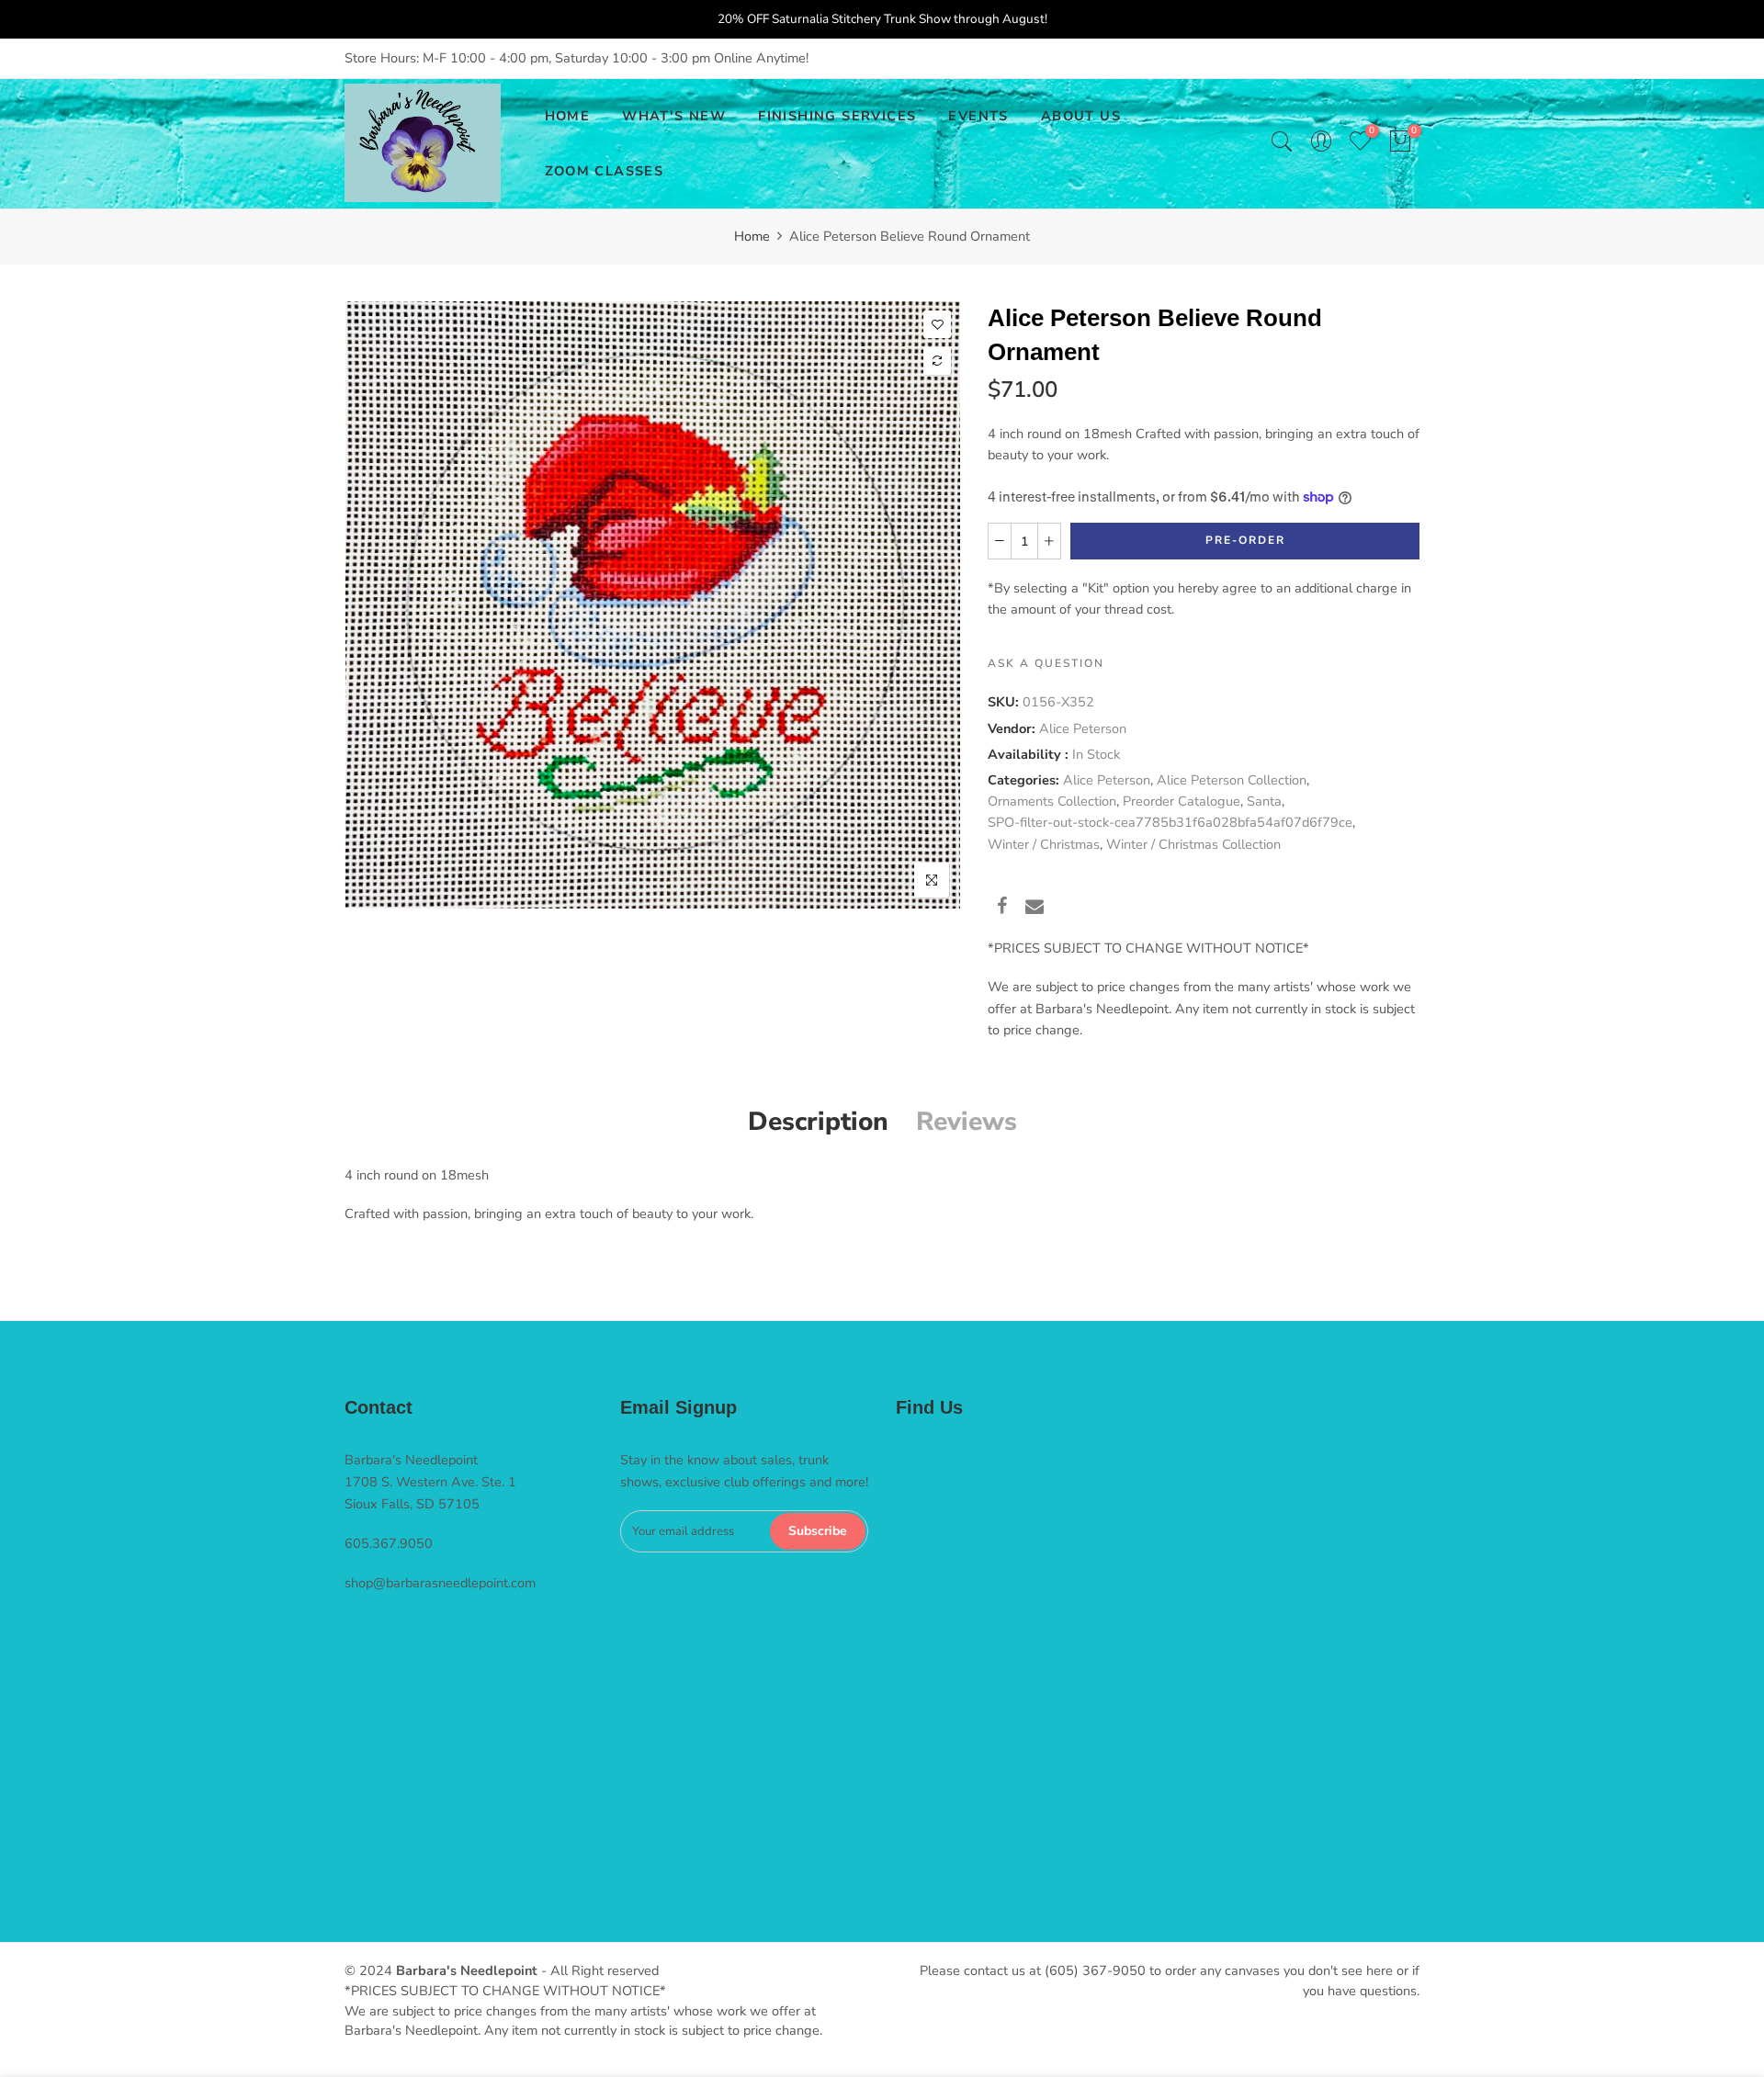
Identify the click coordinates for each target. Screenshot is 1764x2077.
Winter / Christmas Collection (1193, 844)
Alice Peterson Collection (1232, 780)
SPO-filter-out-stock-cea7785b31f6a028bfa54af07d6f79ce (1170, 822)
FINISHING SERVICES (837, 116)
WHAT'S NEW (674, 116)
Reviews (967, 1122)
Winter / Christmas (1044, 844)
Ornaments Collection (1052, 801)
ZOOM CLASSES (605, 171)
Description (818, 1122)
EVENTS (978, 116)
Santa (1264, 801)
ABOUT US (1081, 116)
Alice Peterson (1083, 728)
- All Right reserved (598, 1970)
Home (752, 236)
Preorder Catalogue (1182, 801)
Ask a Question (1046, 663)
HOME (568, 116)
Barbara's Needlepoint (467, 1970)
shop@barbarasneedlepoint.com (440, 1583)
